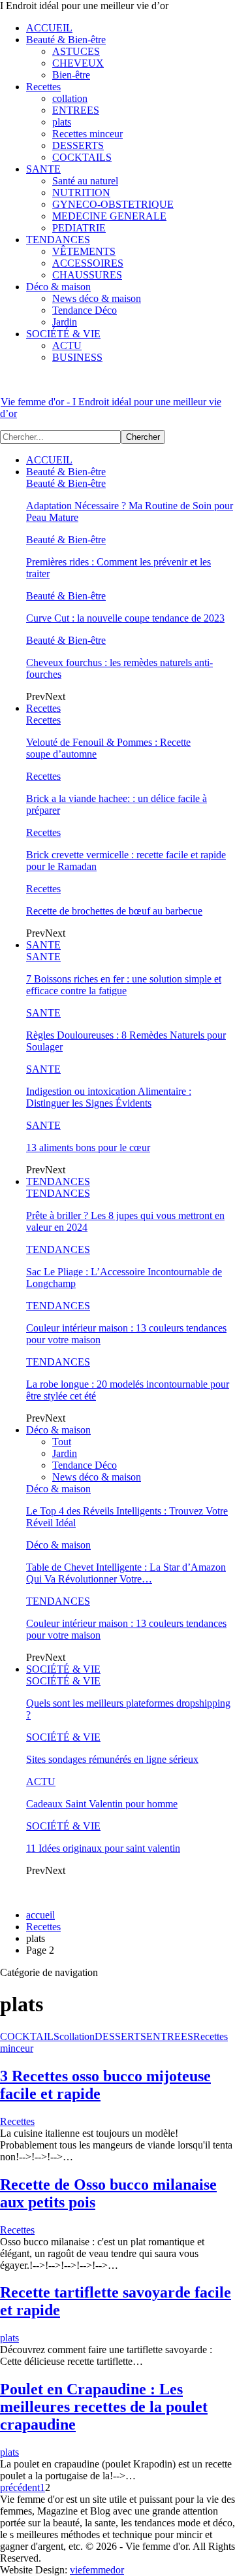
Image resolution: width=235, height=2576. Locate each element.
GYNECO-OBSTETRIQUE (113, 204)
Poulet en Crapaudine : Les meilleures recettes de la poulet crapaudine (104, 2407)
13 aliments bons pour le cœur (88, 1147)
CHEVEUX (78, 63)
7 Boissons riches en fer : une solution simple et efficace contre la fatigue (124, 985)
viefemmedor (97, 2570)
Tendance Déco (85, 310)
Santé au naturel (85, 181)
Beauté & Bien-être (66, 40)
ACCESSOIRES (88, 263)
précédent (20, 2487)
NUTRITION (81, 192)
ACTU (67, 345)
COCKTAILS (82, 157)
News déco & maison (97, 298)
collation (70, 98)
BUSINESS (77, 357)
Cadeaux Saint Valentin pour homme (102, 1804)
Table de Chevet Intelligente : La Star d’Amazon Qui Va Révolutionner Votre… (126, 1573)
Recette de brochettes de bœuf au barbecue (114, 911)
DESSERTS (78, 145)
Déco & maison (58, 287)
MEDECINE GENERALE (109, 216)
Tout (62, 1442)
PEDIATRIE (79, 228)
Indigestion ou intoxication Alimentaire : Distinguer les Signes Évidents (109, 1097)
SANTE (43, 169)
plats (62, 122)
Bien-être (71, 75)
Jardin (65, 322)
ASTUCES (76, 51)
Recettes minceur (87, 134)
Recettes (43, 87)
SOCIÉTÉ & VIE (63, 334)
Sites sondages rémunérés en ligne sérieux (112, 1759)
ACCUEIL (49, 28)
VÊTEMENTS (84, 251)
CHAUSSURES (87, 275)
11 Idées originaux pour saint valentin (103, 1848)
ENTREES (76, 110)
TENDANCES (58, 240)
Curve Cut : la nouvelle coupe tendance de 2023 (125, 618)
